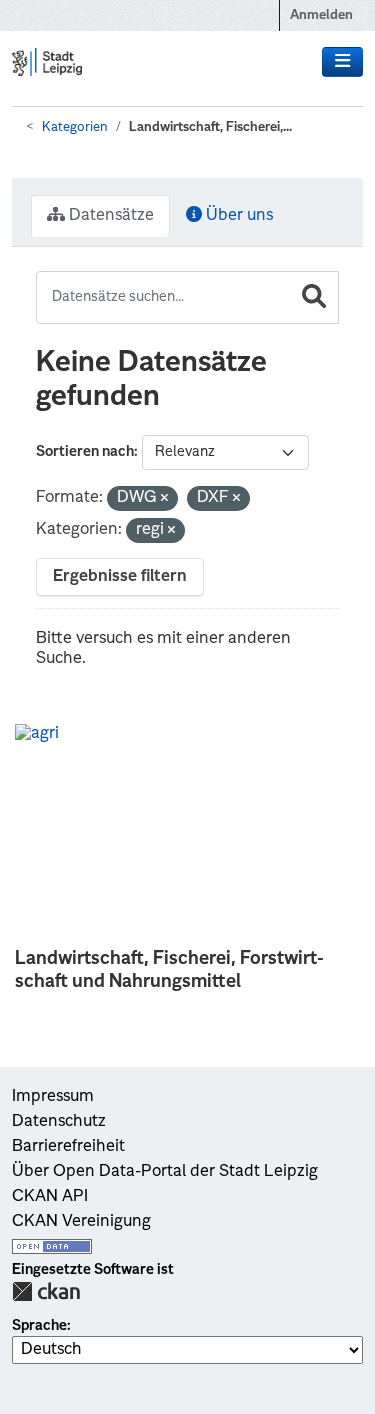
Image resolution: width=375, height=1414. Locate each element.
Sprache (39, 1326)
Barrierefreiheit (68, 1147)
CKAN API (50, 1197)
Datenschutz (59, 1122)
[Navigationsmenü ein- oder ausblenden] (342, 62)
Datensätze (109, 216)
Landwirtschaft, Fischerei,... (210, 127)
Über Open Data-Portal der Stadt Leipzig (165, 1172)
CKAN (46, 1291)
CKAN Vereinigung (81, 1222)
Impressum (53, 1097)
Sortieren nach (85, 452)
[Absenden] (314, 297)
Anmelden (321, 15)
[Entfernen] (164, 499)
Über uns (237, 216)
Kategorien (75, 127)
